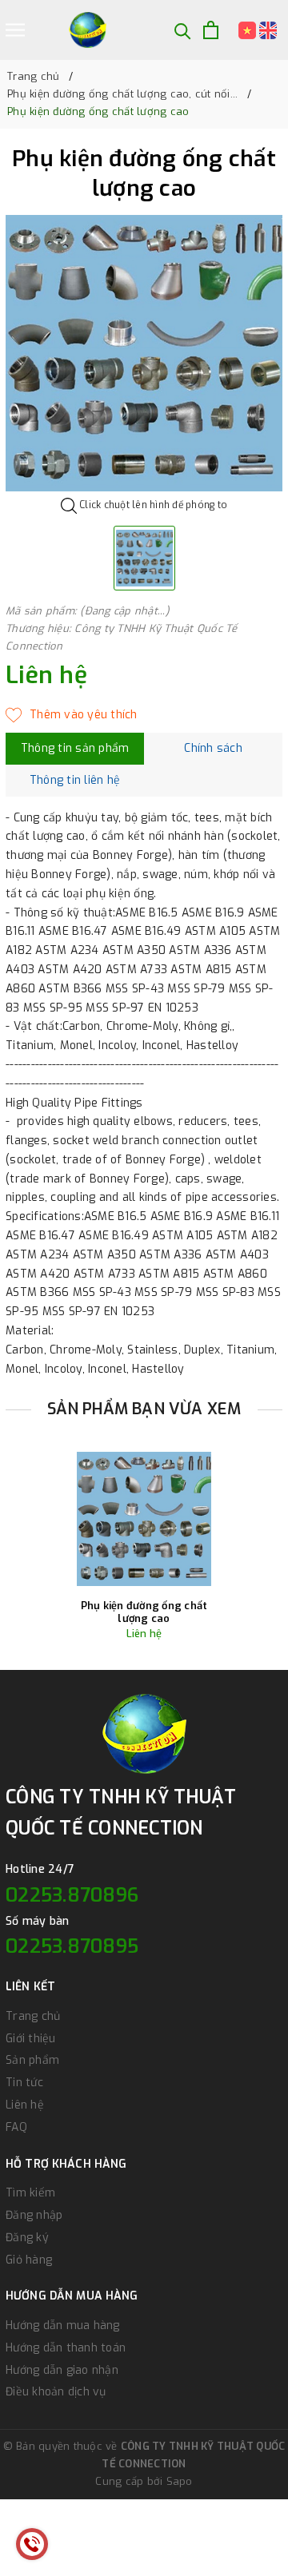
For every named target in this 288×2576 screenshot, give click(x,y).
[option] (144, 353)
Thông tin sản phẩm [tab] (75, 748)
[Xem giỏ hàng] (211, 30)
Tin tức (24, 2083)
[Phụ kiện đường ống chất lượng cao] (144, 1519)
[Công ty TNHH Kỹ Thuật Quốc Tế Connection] (88, 30)
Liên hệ (25, 2105)
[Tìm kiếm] (183, 30)
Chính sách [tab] (213, 748)
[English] (268, 30)
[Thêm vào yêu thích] (72, 715)
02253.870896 (72, 1895)
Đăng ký (27, 2238)
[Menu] (15, 30)
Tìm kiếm (30, 2193)
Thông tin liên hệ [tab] (75, 780)
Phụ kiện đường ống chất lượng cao (144, 1612)
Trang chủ (33, 2016)
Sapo (180, 2481)
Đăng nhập (34, 2215)
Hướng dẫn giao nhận (62, 2370)
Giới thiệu (31, 2039)
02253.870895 (72, 1946)
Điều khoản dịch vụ (56, 2392)
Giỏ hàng (29, 2260)
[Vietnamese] (249, 30)
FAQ (16, 2127)
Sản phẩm (32, 2060)
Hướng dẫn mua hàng (63, 2326)
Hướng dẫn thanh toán (66, 2348)
